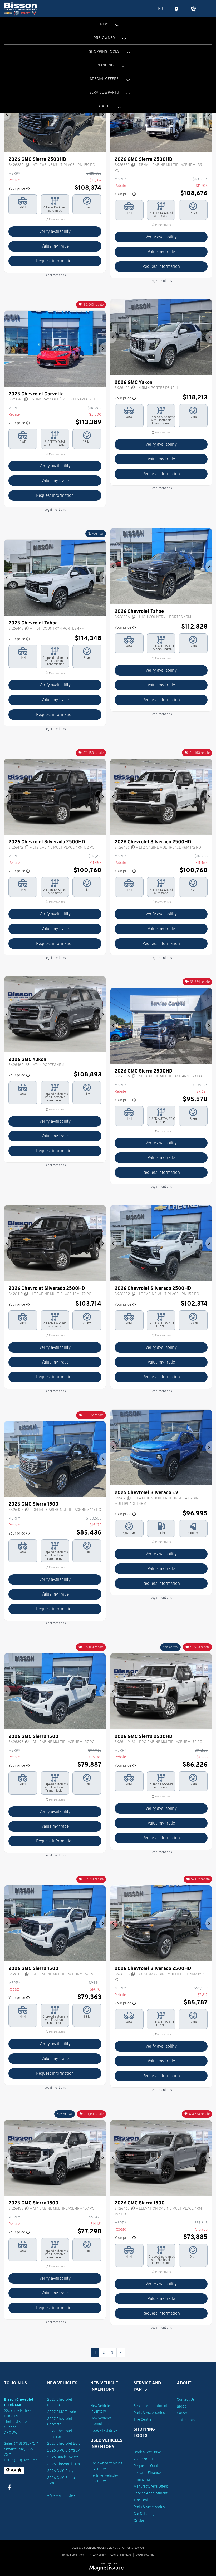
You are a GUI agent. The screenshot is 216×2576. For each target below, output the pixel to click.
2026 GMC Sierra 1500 (61, 2480)
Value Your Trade (147, 2459)
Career (182, 2413)
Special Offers (104, 79)
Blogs (181, 2406)
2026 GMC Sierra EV (64, 2450)
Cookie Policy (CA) (121, 2555)
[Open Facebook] (9, 2487)
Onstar (139, 2520)
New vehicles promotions (101, 2421)
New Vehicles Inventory (101, 2409)
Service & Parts (104, 92)
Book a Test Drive (147, 2452)
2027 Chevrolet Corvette (60, 2421)
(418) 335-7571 (26, 2443)
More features (57, 219)
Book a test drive (104, 2430)
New (104, 24)
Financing (104, 65)
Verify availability (55, 231)
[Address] (177, 9)
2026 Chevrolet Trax (64, 2464)
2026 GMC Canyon (62, 2471)
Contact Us (186, 2399)
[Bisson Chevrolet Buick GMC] (20, 9)
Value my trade (55, 246)
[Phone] (193, 9)
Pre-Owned (104, 38)
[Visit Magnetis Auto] (108, 2568)
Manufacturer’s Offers (151, 2486)
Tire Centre (143, 2419)
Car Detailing (144, 2514)
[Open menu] (209, 9)
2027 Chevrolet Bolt (63, 2443)
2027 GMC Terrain (62, 2412)
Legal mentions (55, 275)
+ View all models (61, 2495)
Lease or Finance (147, 2473)
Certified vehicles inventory (104, 2478)
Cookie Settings (145, 2555)
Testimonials (187, 2420)
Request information (55, 261)
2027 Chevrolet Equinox (60, 2402)
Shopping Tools (104, 51)
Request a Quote (147, 2466)
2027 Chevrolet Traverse (60, 2434)
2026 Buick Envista (63, 2457)
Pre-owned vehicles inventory (106, 2466)
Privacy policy (97, 2555)
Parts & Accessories (149, 2413)
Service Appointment (151, 2406)
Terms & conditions (73, 2555)
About (104, 106)
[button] (7, 114)
